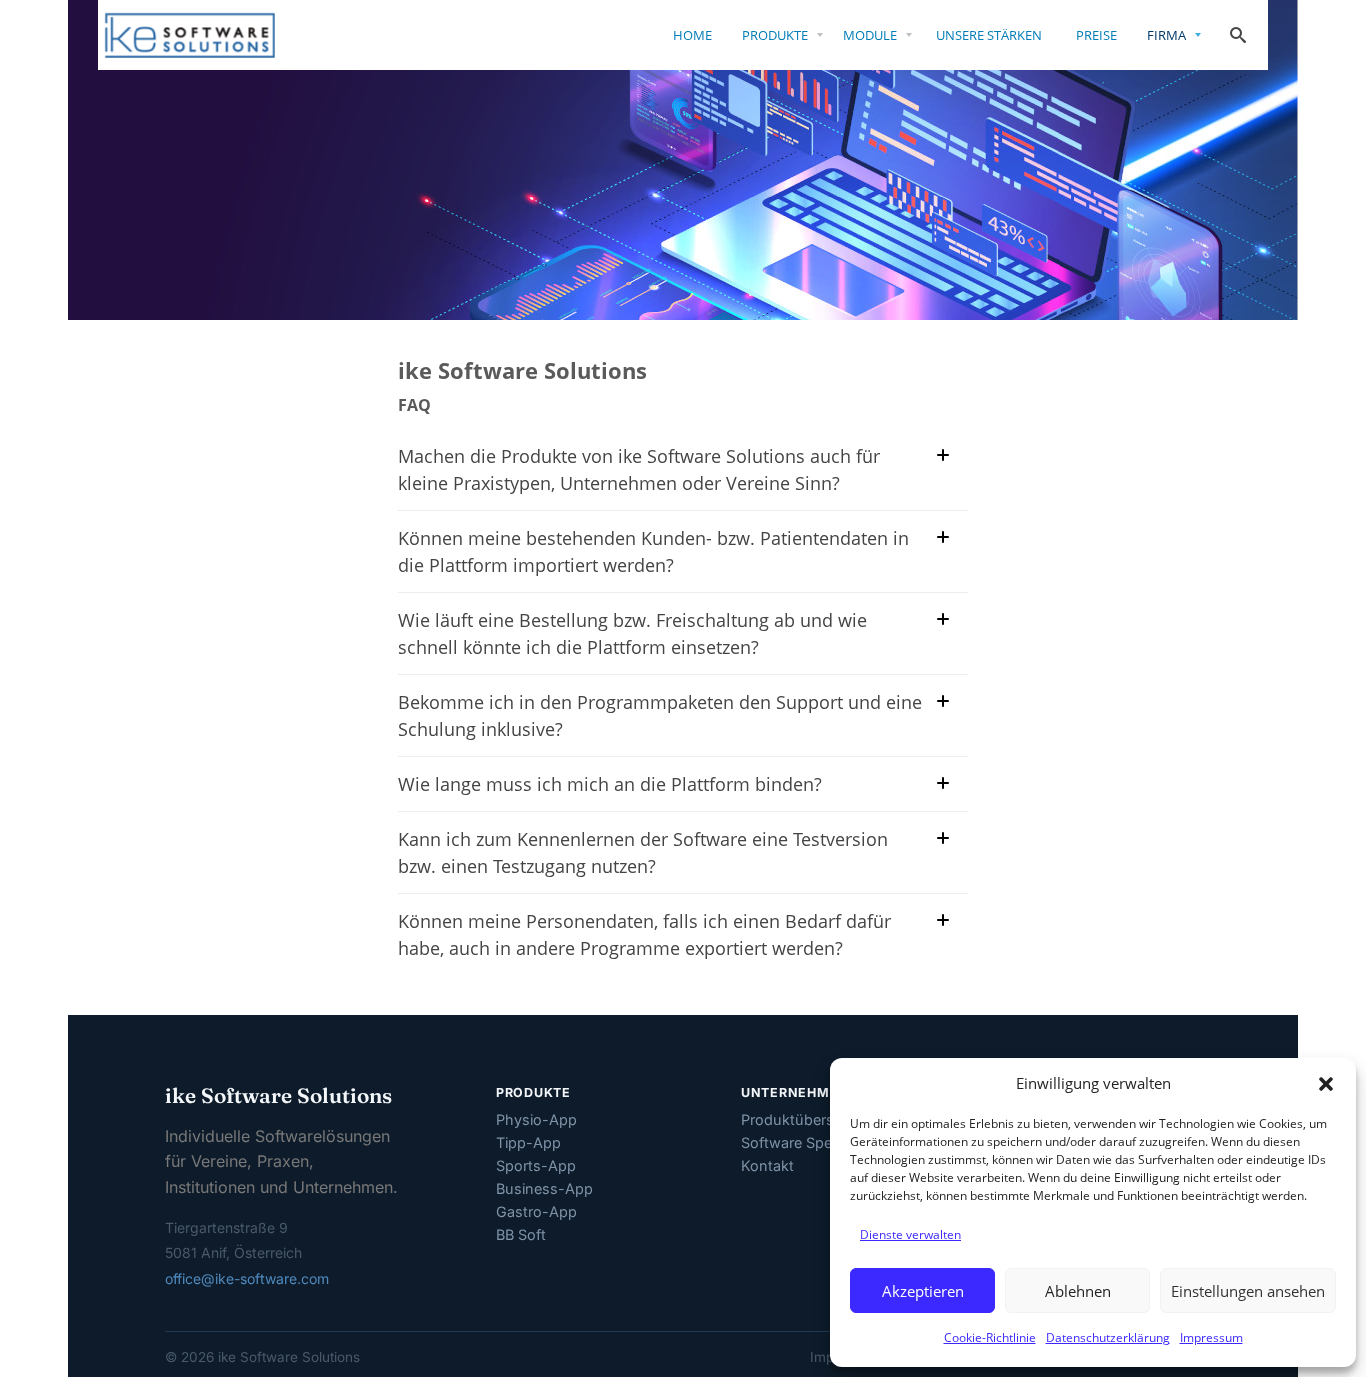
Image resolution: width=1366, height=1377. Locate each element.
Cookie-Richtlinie (990, 1337)
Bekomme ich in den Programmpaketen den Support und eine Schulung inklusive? (660, 715)
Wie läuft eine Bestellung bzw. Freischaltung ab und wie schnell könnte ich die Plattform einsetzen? (632, 633)
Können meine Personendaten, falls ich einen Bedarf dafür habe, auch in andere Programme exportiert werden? (644, 934)
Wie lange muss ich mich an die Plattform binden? (610, 784)
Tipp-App (528, 1142)
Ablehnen (1078, 1291)
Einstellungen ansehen (1248, 1291)
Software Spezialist (805, 1142)
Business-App (544, 1188)
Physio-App (536, 1119)
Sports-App (536, 1165)
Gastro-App (536, 1211)
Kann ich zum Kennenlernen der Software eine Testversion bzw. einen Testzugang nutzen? (643, 852)
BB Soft (521, 1234)
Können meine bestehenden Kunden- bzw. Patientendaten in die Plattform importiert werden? (653, 551)
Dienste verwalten (910, 1234)
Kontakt (767, 1165)
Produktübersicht (800, 1119)
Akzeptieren (923, 1291)
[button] (1326, 1084)
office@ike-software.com (247, 1278)
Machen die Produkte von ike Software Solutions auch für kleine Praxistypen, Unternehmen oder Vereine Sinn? (639, 469)
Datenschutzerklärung (1108, 1337)
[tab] (681, 470)
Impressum (1211, 1337)
